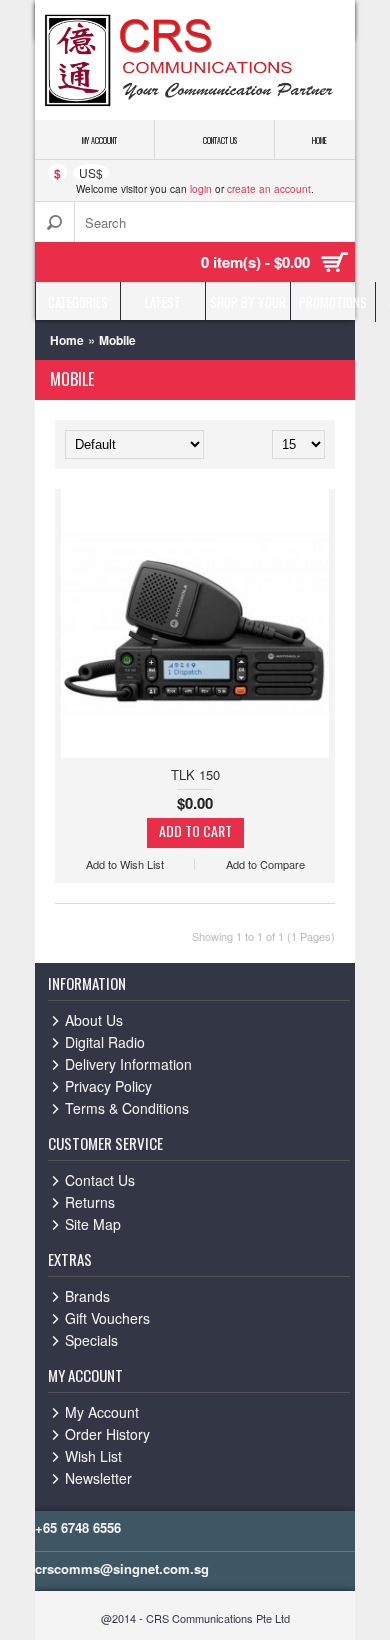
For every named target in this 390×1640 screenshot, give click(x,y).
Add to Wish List (125, 864)
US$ (91, 172)
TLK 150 (195, 774)
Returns (90, 1202)
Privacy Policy (108, 1086)
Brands (87, 1296)
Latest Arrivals (163, 307)
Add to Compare (265, 864)
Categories (78, 302)
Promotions (333, 302)
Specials (91, 1340)
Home (67, 340)
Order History (107, 1434)
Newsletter (98, 1478)
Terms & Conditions (127, 1108)
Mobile (117, 340)
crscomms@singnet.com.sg (122, 1568)
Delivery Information (128, 1064)
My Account (102, 1412)
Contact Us (100, 1180)
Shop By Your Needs (248, 307)
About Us (94, 1020)
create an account (269, 189)
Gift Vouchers (107, 1318)
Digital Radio (105, 1042)
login (201, 189)
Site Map (93, 1224)
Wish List (93, 1456)
